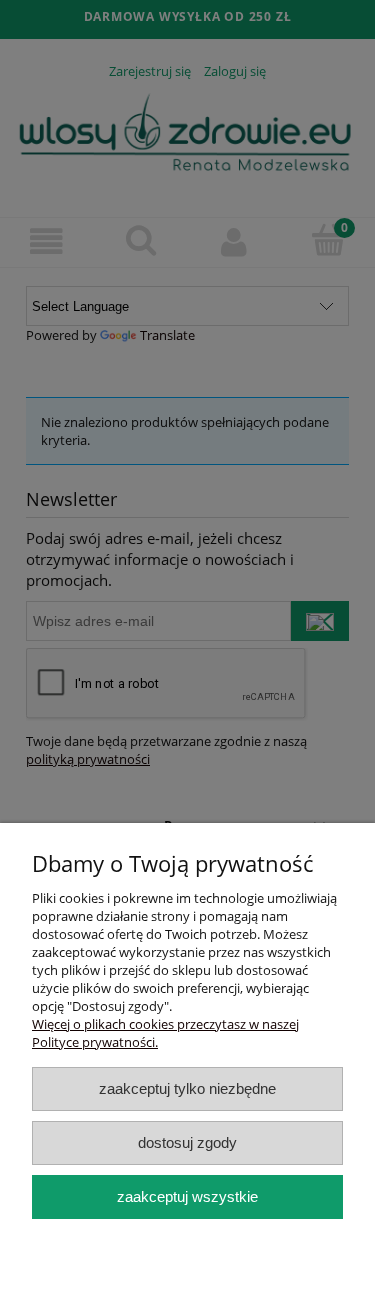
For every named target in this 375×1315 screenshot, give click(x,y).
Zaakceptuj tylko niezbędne (187, 1088)
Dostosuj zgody (187, 1142)
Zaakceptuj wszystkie (187, 1196)
